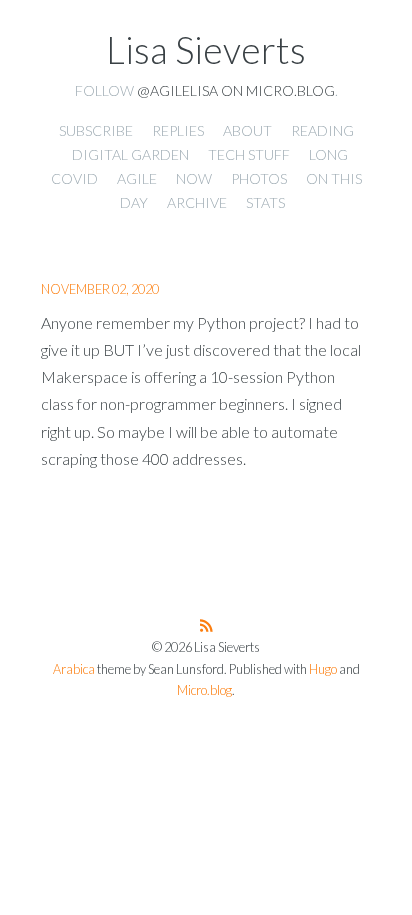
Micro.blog (204, 690)
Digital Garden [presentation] (130, 154)
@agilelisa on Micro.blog (236, 90)
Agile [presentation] (137, 178)
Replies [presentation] (178, 130)
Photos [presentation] (259, 178)
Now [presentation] (194, 178)
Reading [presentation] (322, 130)
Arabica (74, 669)
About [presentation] (247, 130)
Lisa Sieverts (206, 50)
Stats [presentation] (265, 202)
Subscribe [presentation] (96, 130)
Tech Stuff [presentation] (249, 154)
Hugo (323, 669)
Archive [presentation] (197, 202)
